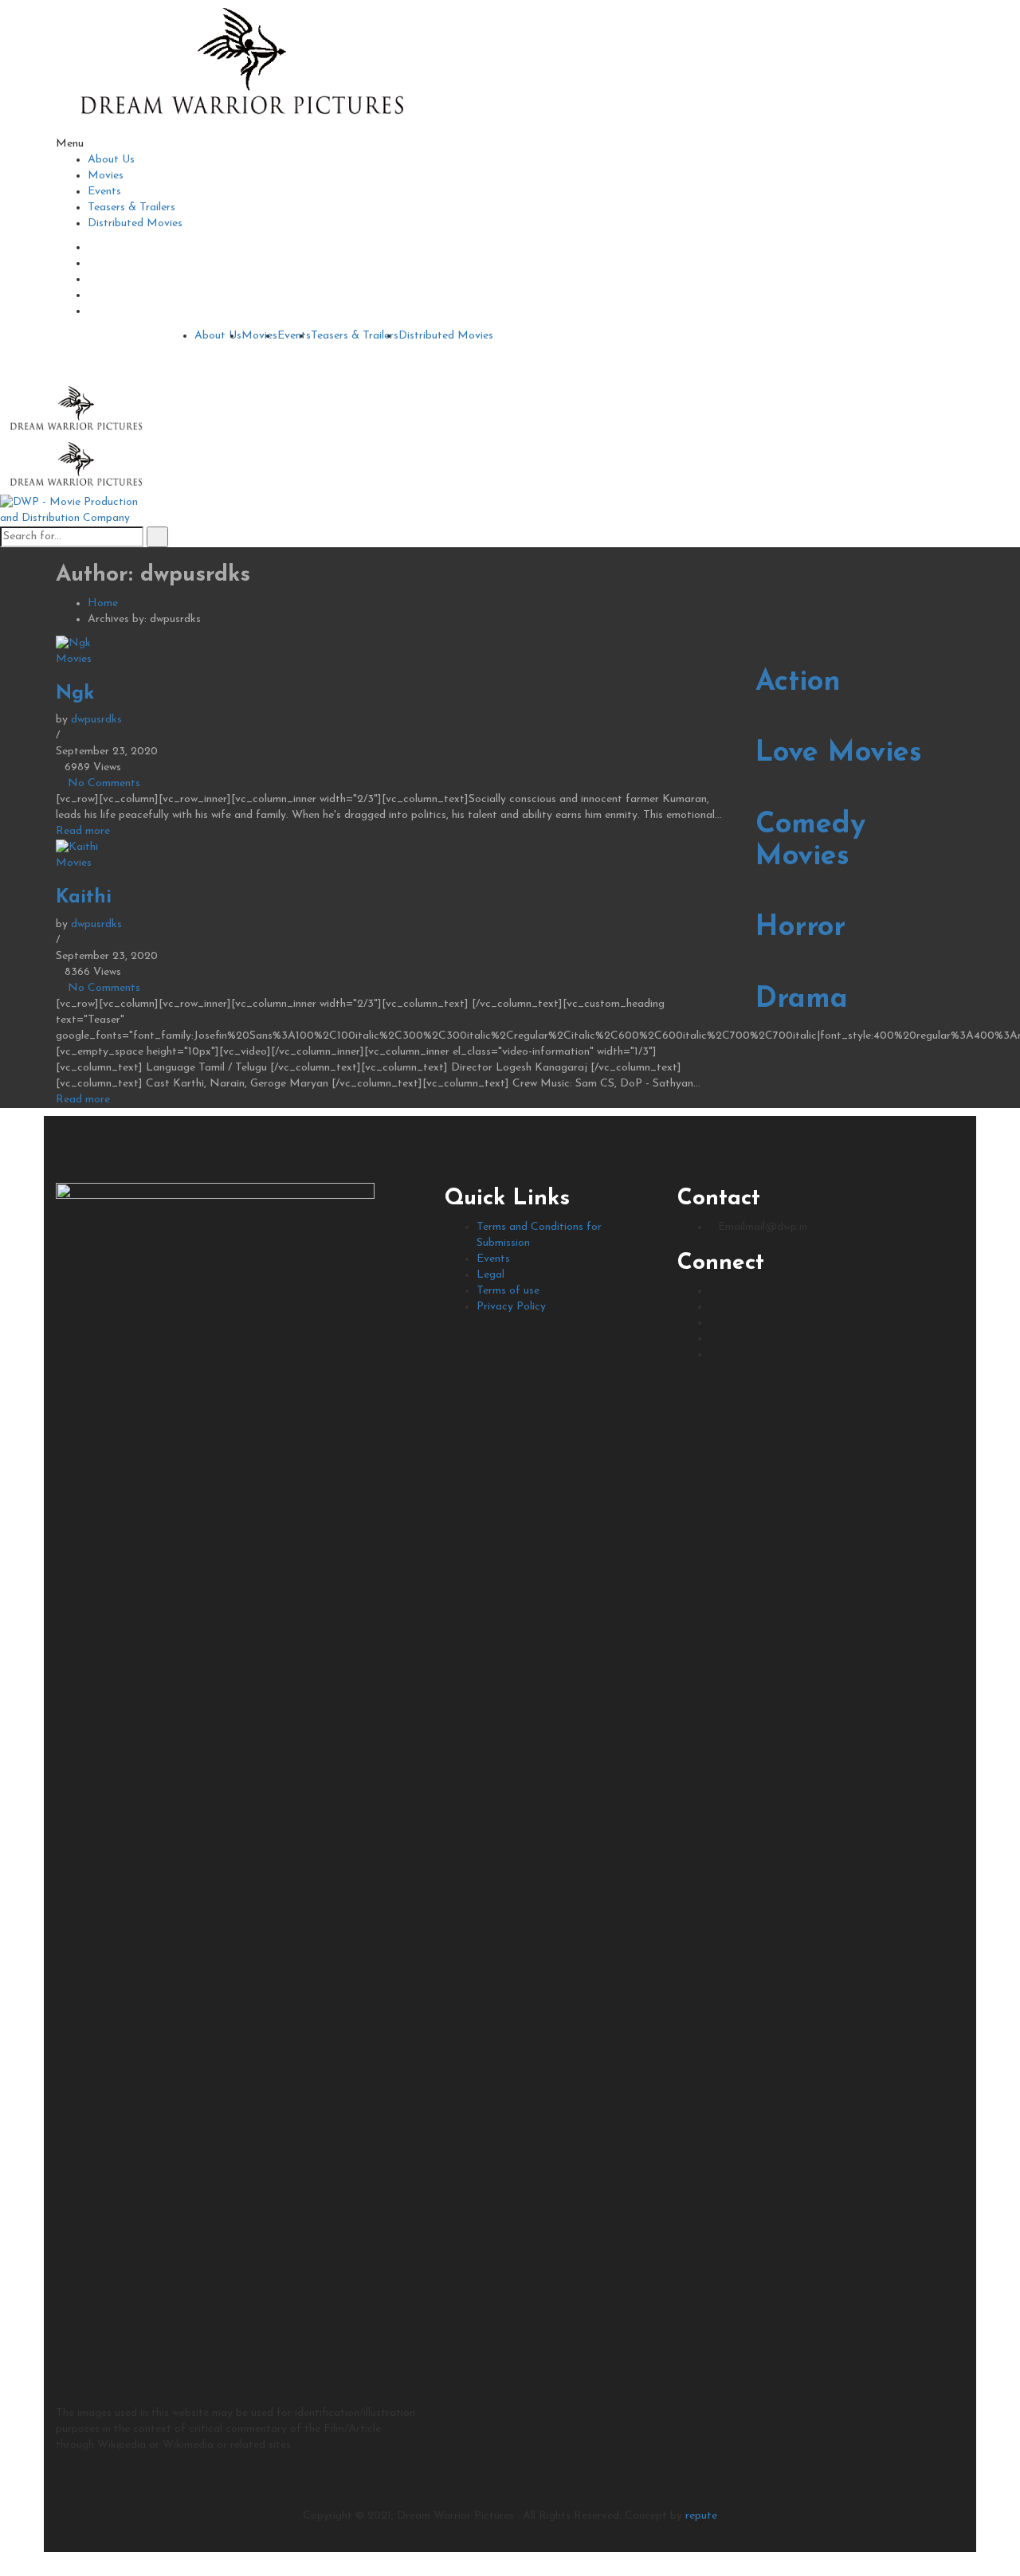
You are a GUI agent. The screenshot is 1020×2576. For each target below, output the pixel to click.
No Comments (104, 783)
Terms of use (508, 1291)
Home (103, 603)
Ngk (75, 694)
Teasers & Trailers (131, 207)
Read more (83, 831)
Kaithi (84, 898)
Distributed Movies (135, 223)
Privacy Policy (511, 1307)
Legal (490, 1275)
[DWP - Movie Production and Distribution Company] (239, 67)
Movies (106, 176)
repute (701, 2516)
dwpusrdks (96, 720)
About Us (111, 160)
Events (104, 192)
